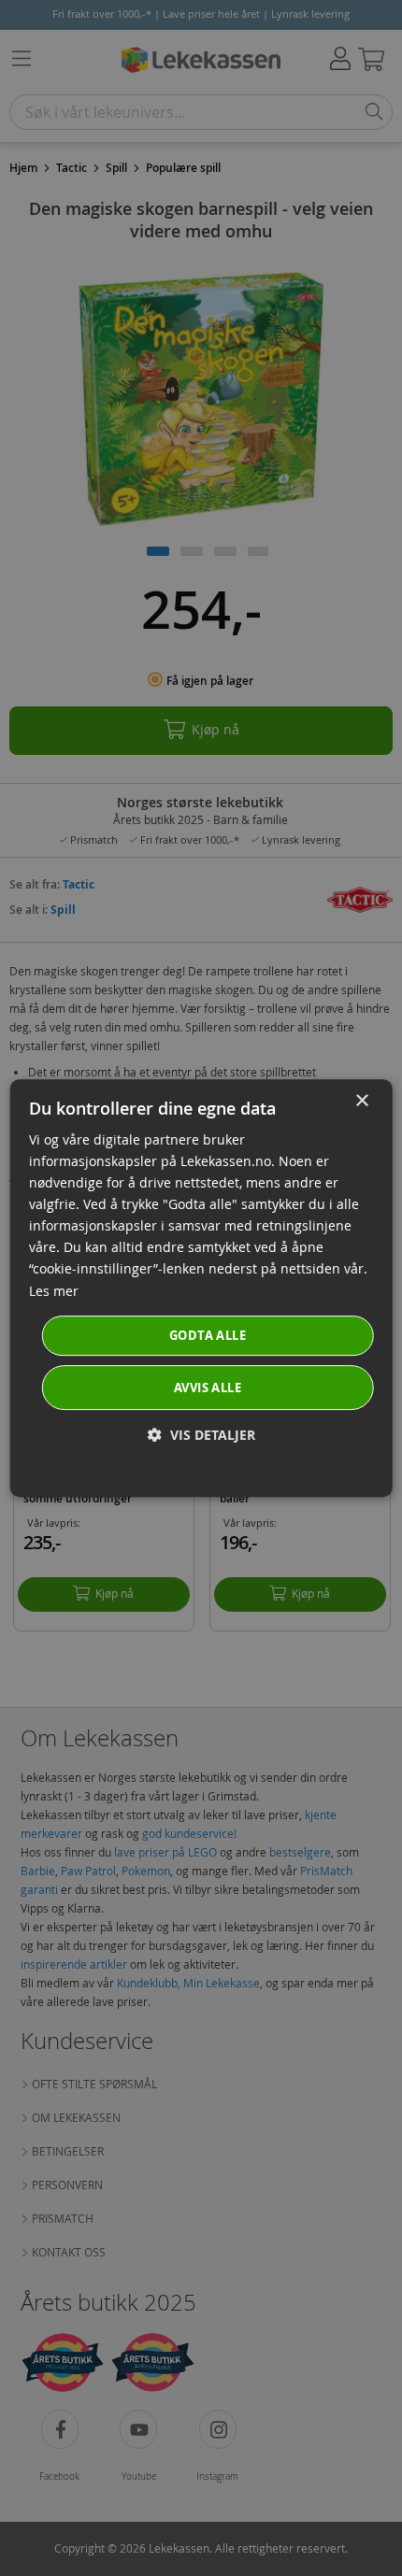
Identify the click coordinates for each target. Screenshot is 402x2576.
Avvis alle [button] (208, 1388)
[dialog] (201, 1288)
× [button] (361, 1101)
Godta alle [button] (208, 1335)
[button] (201, 1435)
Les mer (54, 1291)
